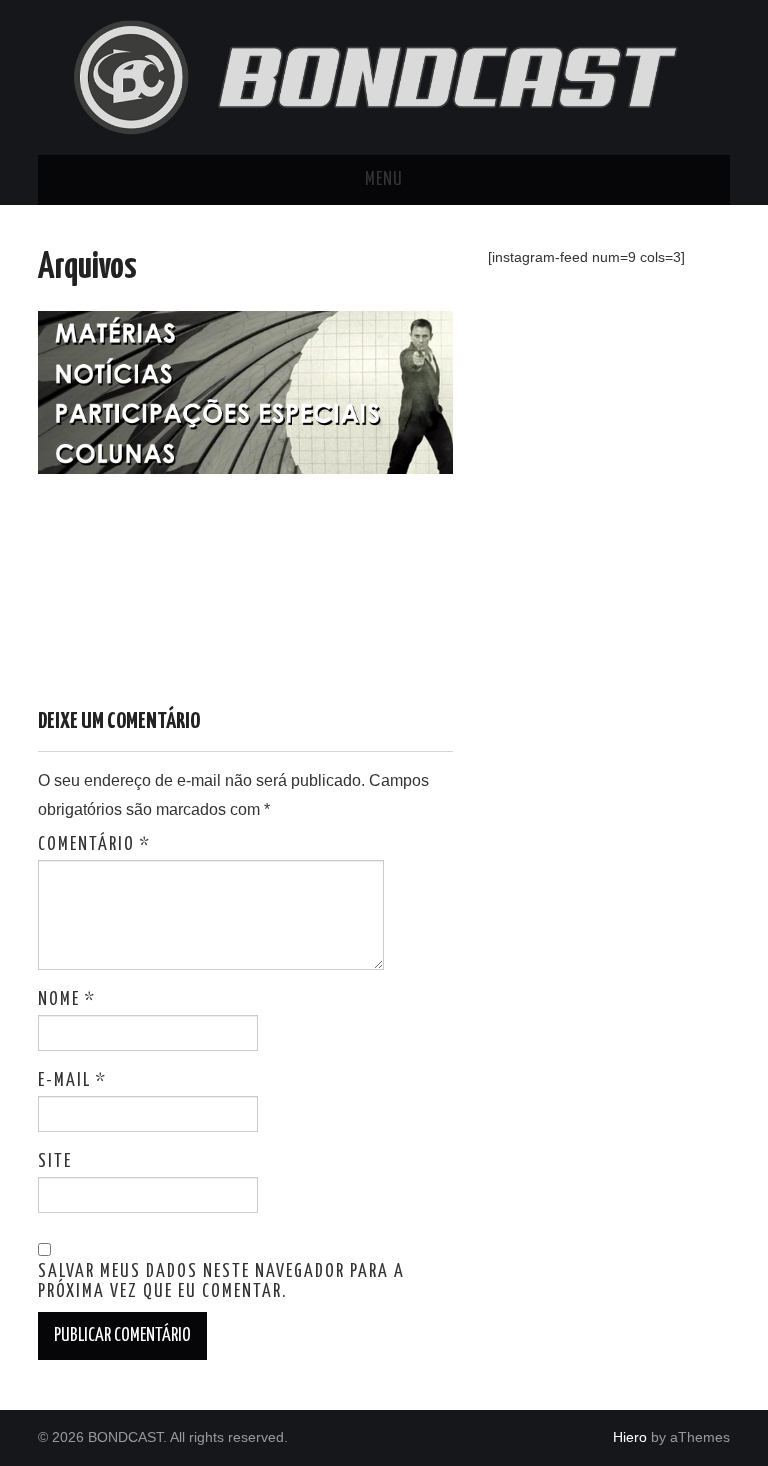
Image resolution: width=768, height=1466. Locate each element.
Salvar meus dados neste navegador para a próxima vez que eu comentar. (221, 1282)
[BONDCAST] (383, 76)
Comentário (94, 845)
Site (55, 1162)
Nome (67, 1000)
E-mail (72, 1081)
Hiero (630, 1437)
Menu (384, 180)
